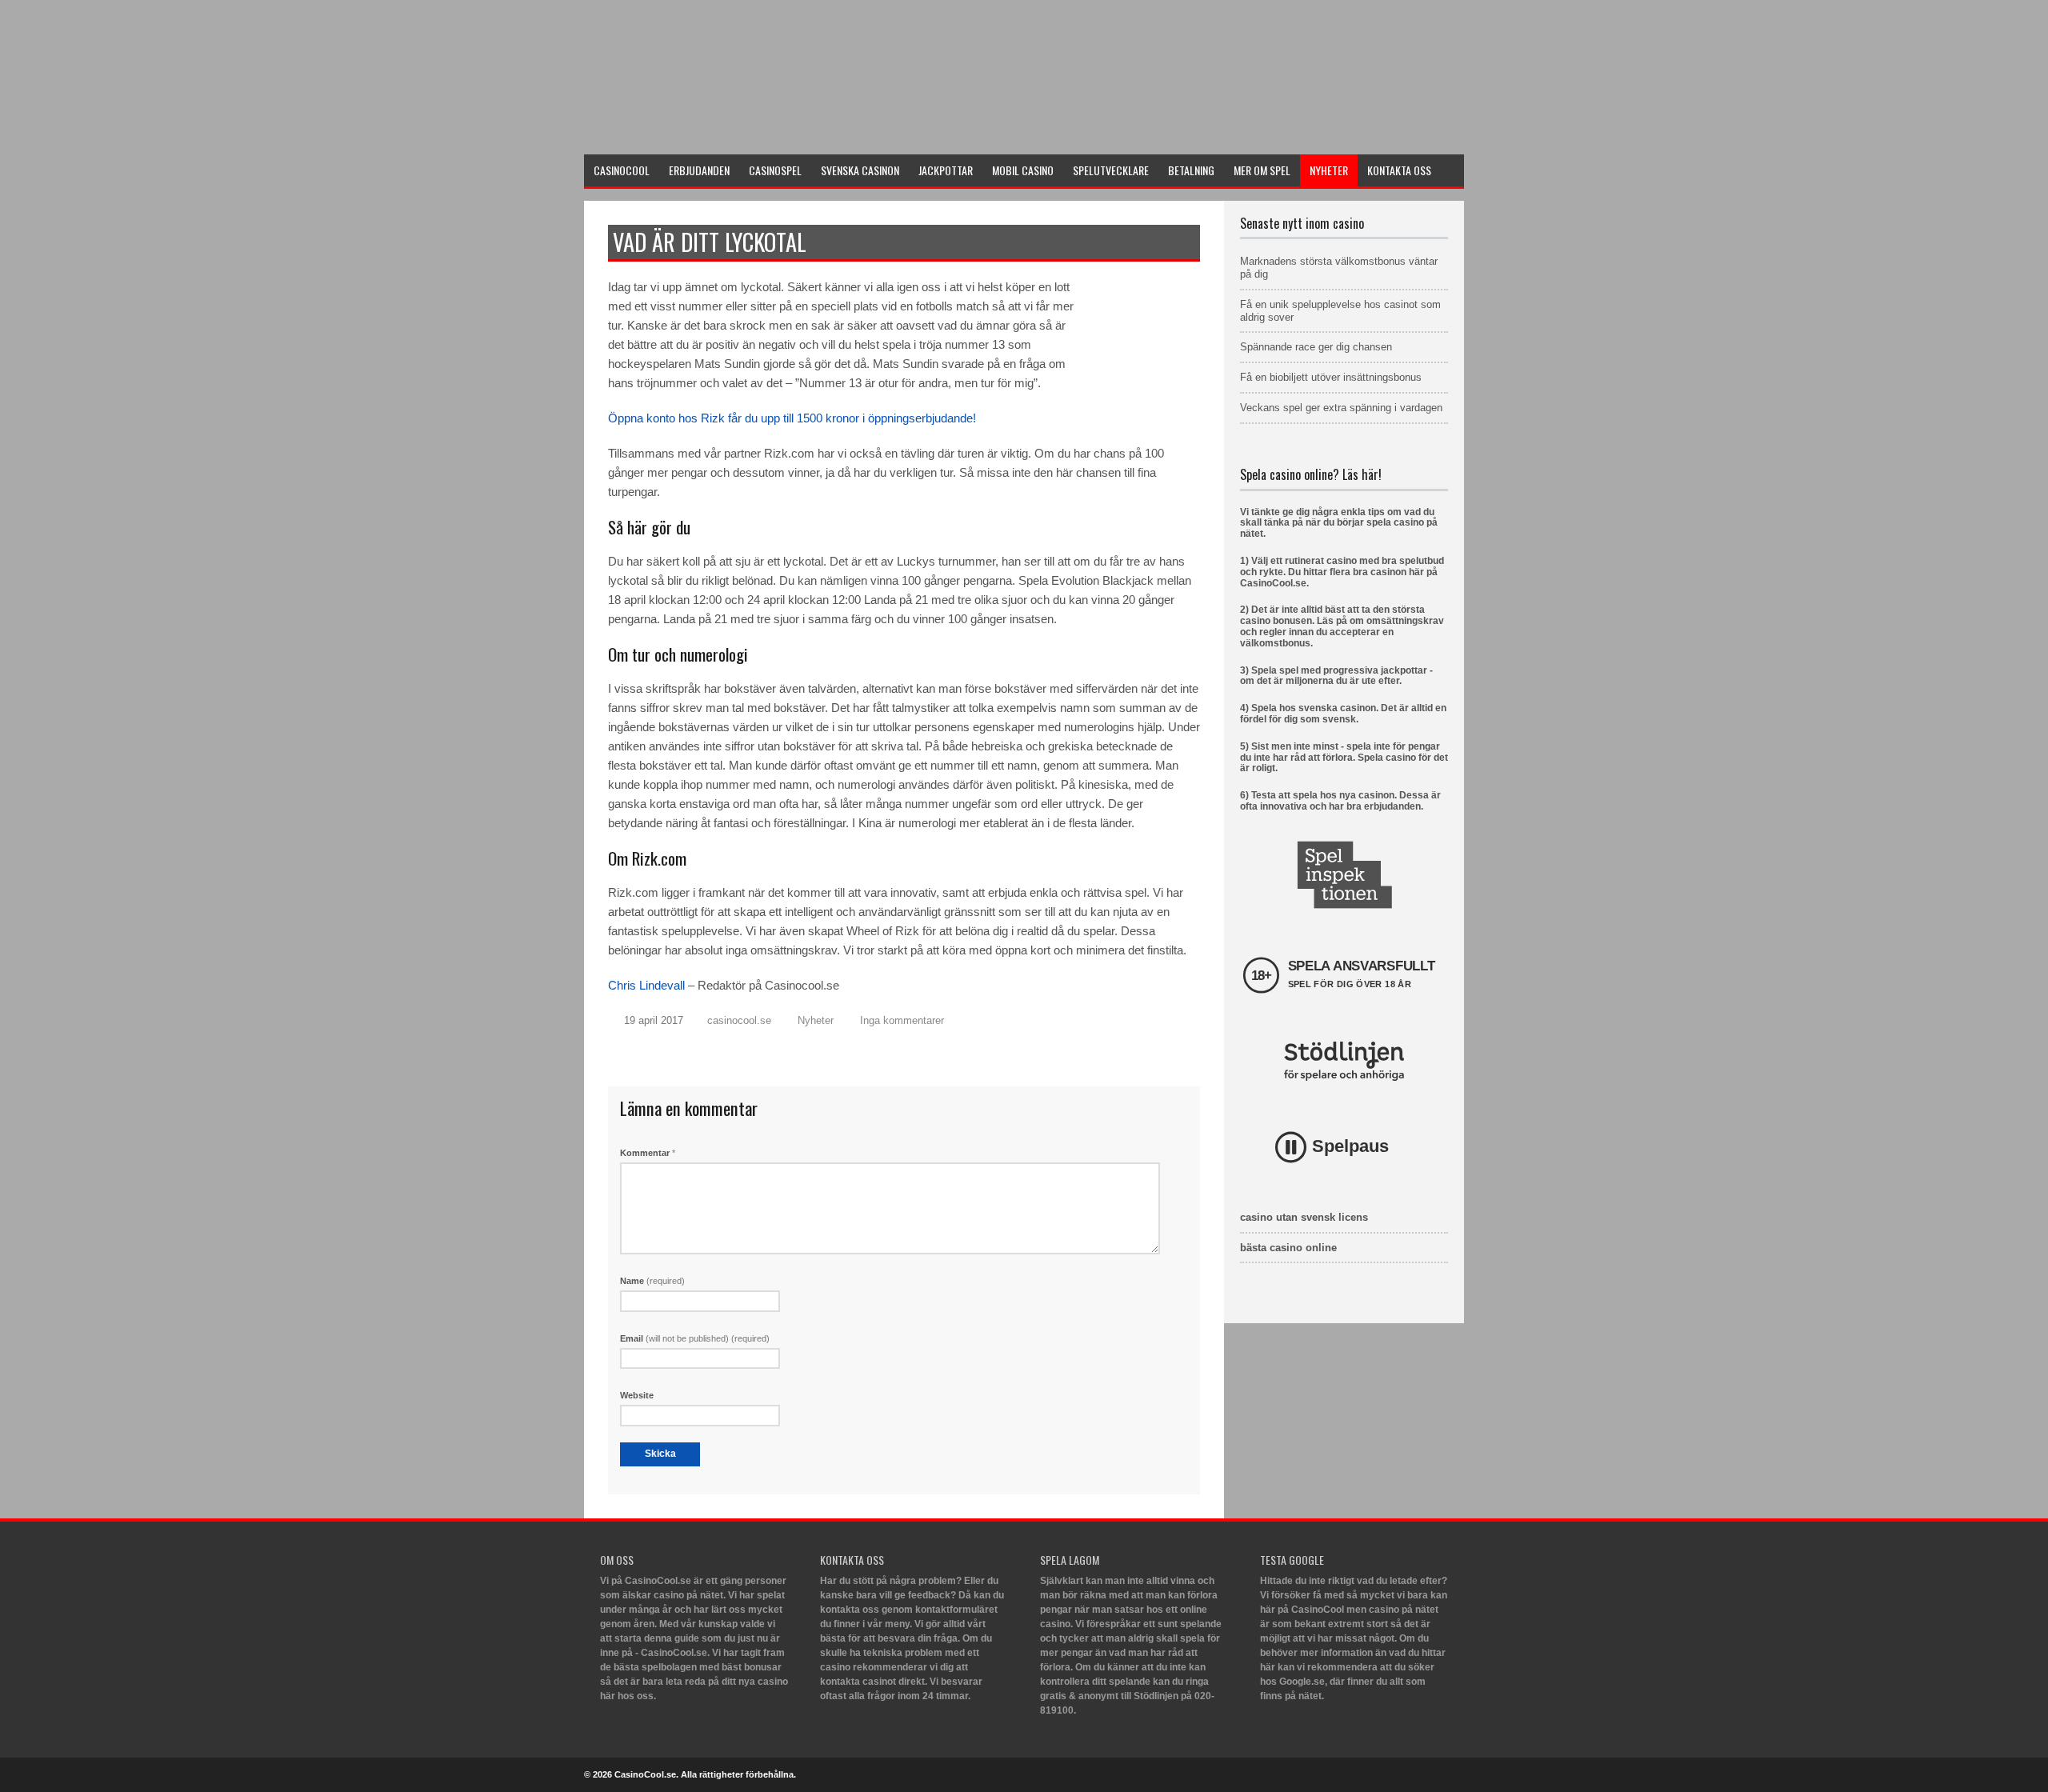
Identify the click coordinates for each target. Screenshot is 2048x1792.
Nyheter (816, 1020)
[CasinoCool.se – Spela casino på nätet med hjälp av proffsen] (704, 133)
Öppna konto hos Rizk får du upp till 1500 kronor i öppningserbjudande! (792, 418)
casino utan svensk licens (1304, 1217)
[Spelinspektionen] (1344, 875)
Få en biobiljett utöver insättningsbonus (1331, 377)
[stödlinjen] (1344, 1061)
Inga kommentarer (902, 1020)
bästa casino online (1288, 1248)
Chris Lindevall (646, 985)
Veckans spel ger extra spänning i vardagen (1341, 408)
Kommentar (648, 1153)
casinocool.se (739, 1020)
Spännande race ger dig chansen (1316, 347)
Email (695, 1338)
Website (637, 1395)
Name (652, 1281)
